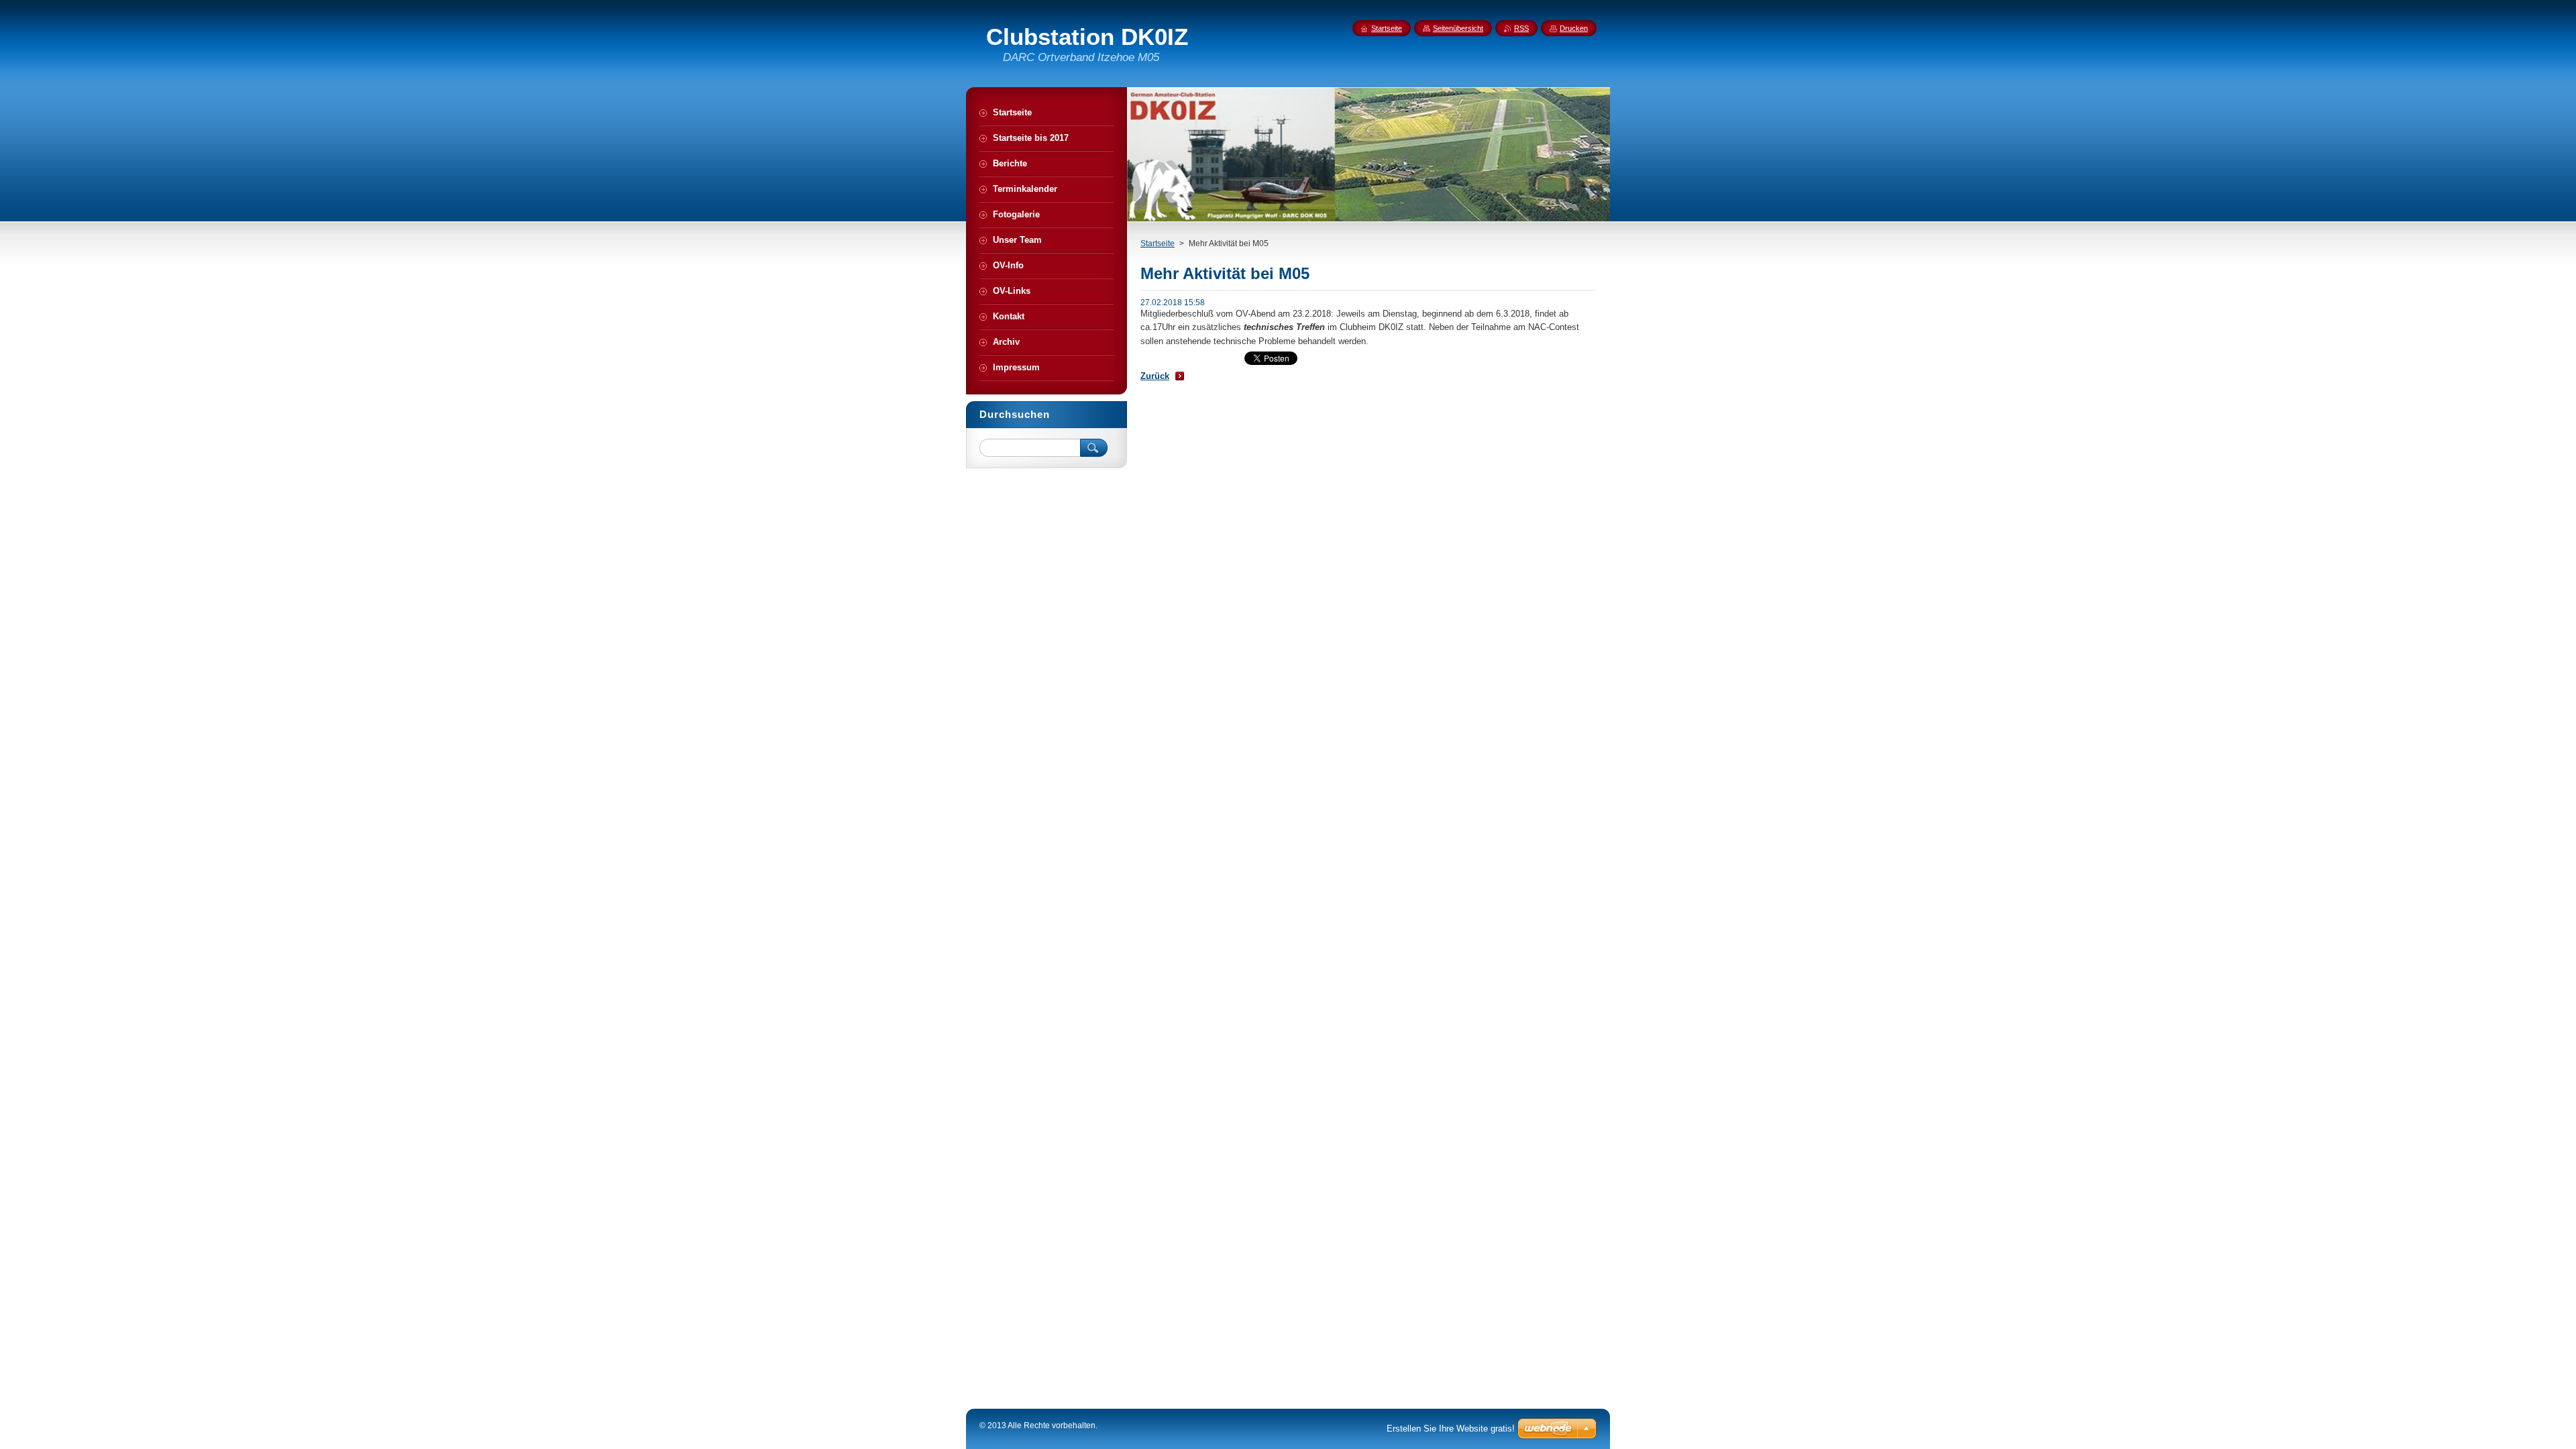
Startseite (1158, 244)
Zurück (1155, 376)
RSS (1521, 28)
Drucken (1574, 28)
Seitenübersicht (1458, 28)
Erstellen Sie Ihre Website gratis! (1451, 1429)
